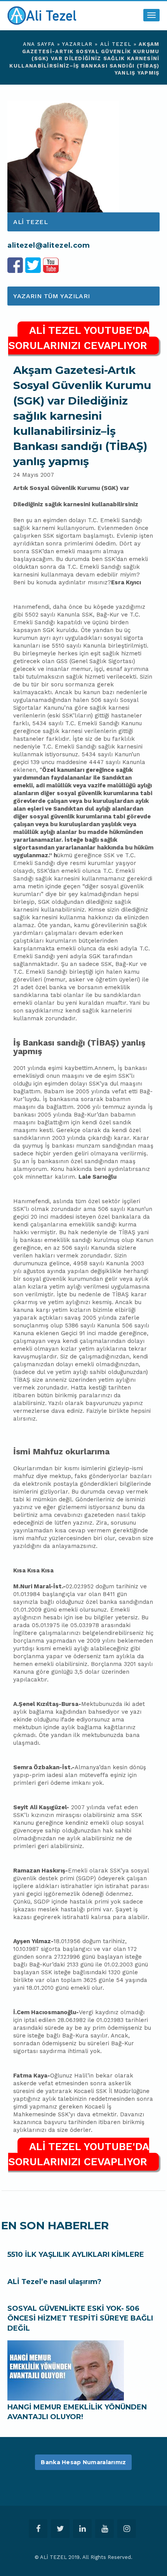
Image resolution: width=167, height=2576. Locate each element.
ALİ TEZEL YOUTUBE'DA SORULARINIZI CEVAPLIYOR (79, 338)
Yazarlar (77, 44)
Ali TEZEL (116, 44)
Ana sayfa (39, 44)
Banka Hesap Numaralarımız (83, 2462)
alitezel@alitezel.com (49, 245)
